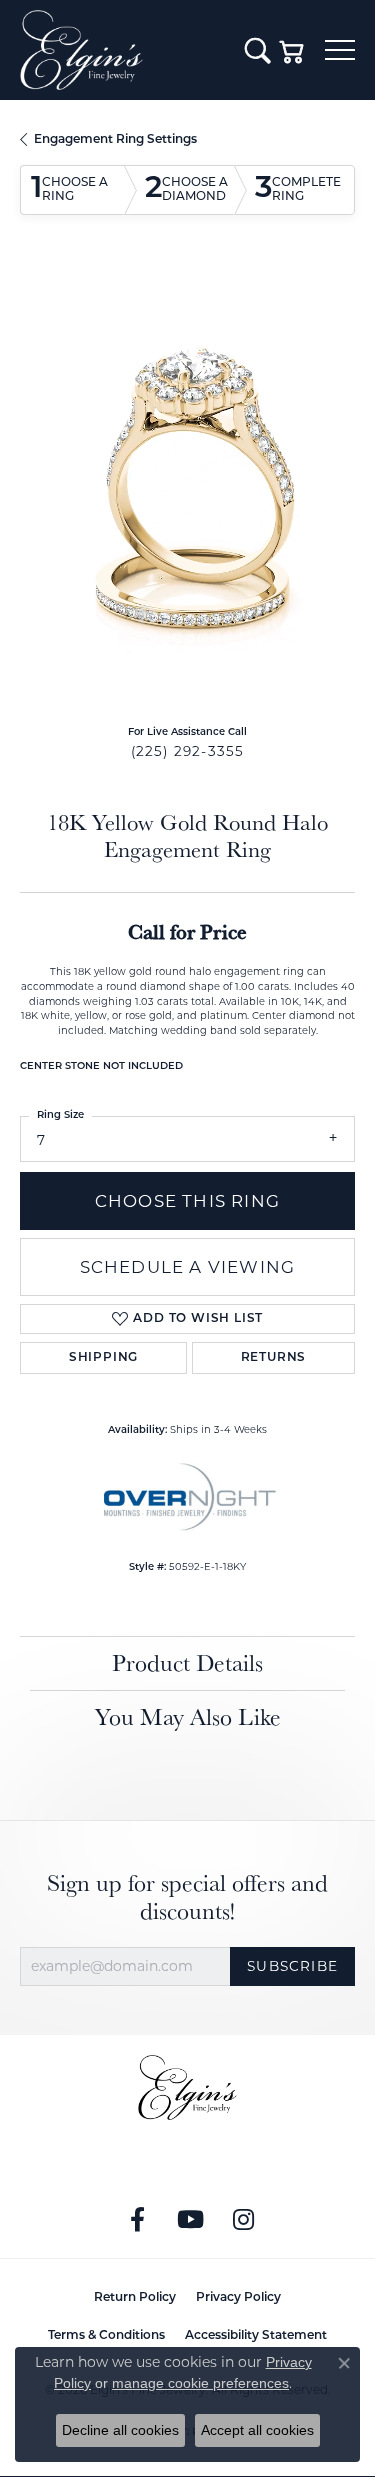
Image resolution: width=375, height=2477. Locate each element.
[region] (187, 487)
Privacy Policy (238, 2298)
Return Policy (135, 2298)
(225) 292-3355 (188, 751)
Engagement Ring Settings (115, 140)
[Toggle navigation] (340, 50)
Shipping (103, 1358)
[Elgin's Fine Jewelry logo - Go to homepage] (122, 50)
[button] (257, 50)
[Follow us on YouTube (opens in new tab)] (190, 2220)
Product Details (187, 1662)
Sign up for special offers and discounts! (187, 1898)
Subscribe (292, 1966)
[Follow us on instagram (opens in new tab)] (243, 2220)
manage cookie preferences (200, 2383)
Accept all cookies (257, 2430)
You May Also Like (188, 1716)
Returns (274, 1358)
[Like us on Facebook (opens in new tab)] (137, 2220)
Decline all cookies (120, 2430)
